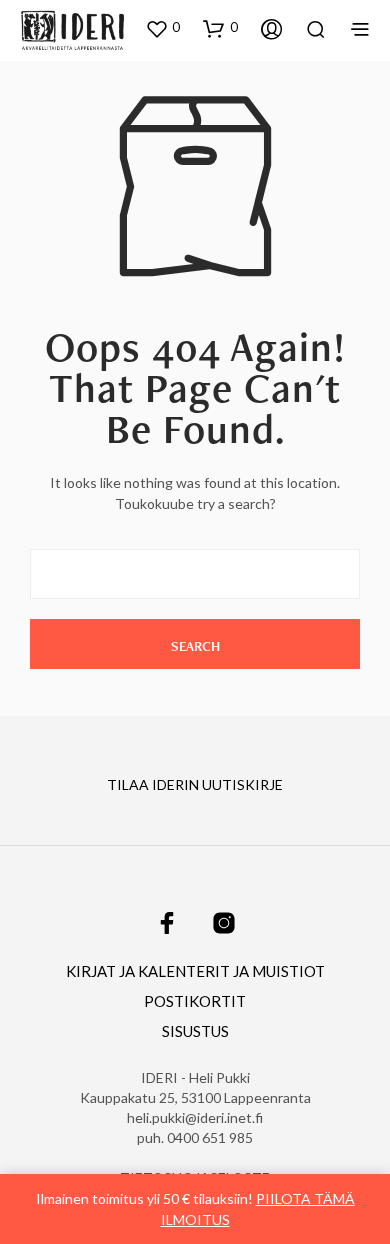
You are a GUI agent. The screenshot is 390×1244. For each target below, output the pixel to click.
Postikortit (195, 1001)
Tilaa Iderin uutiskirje (195, 784)
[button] (162, 28)
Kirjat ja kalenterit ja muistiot (195, 971)
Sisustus (195, 1031)
